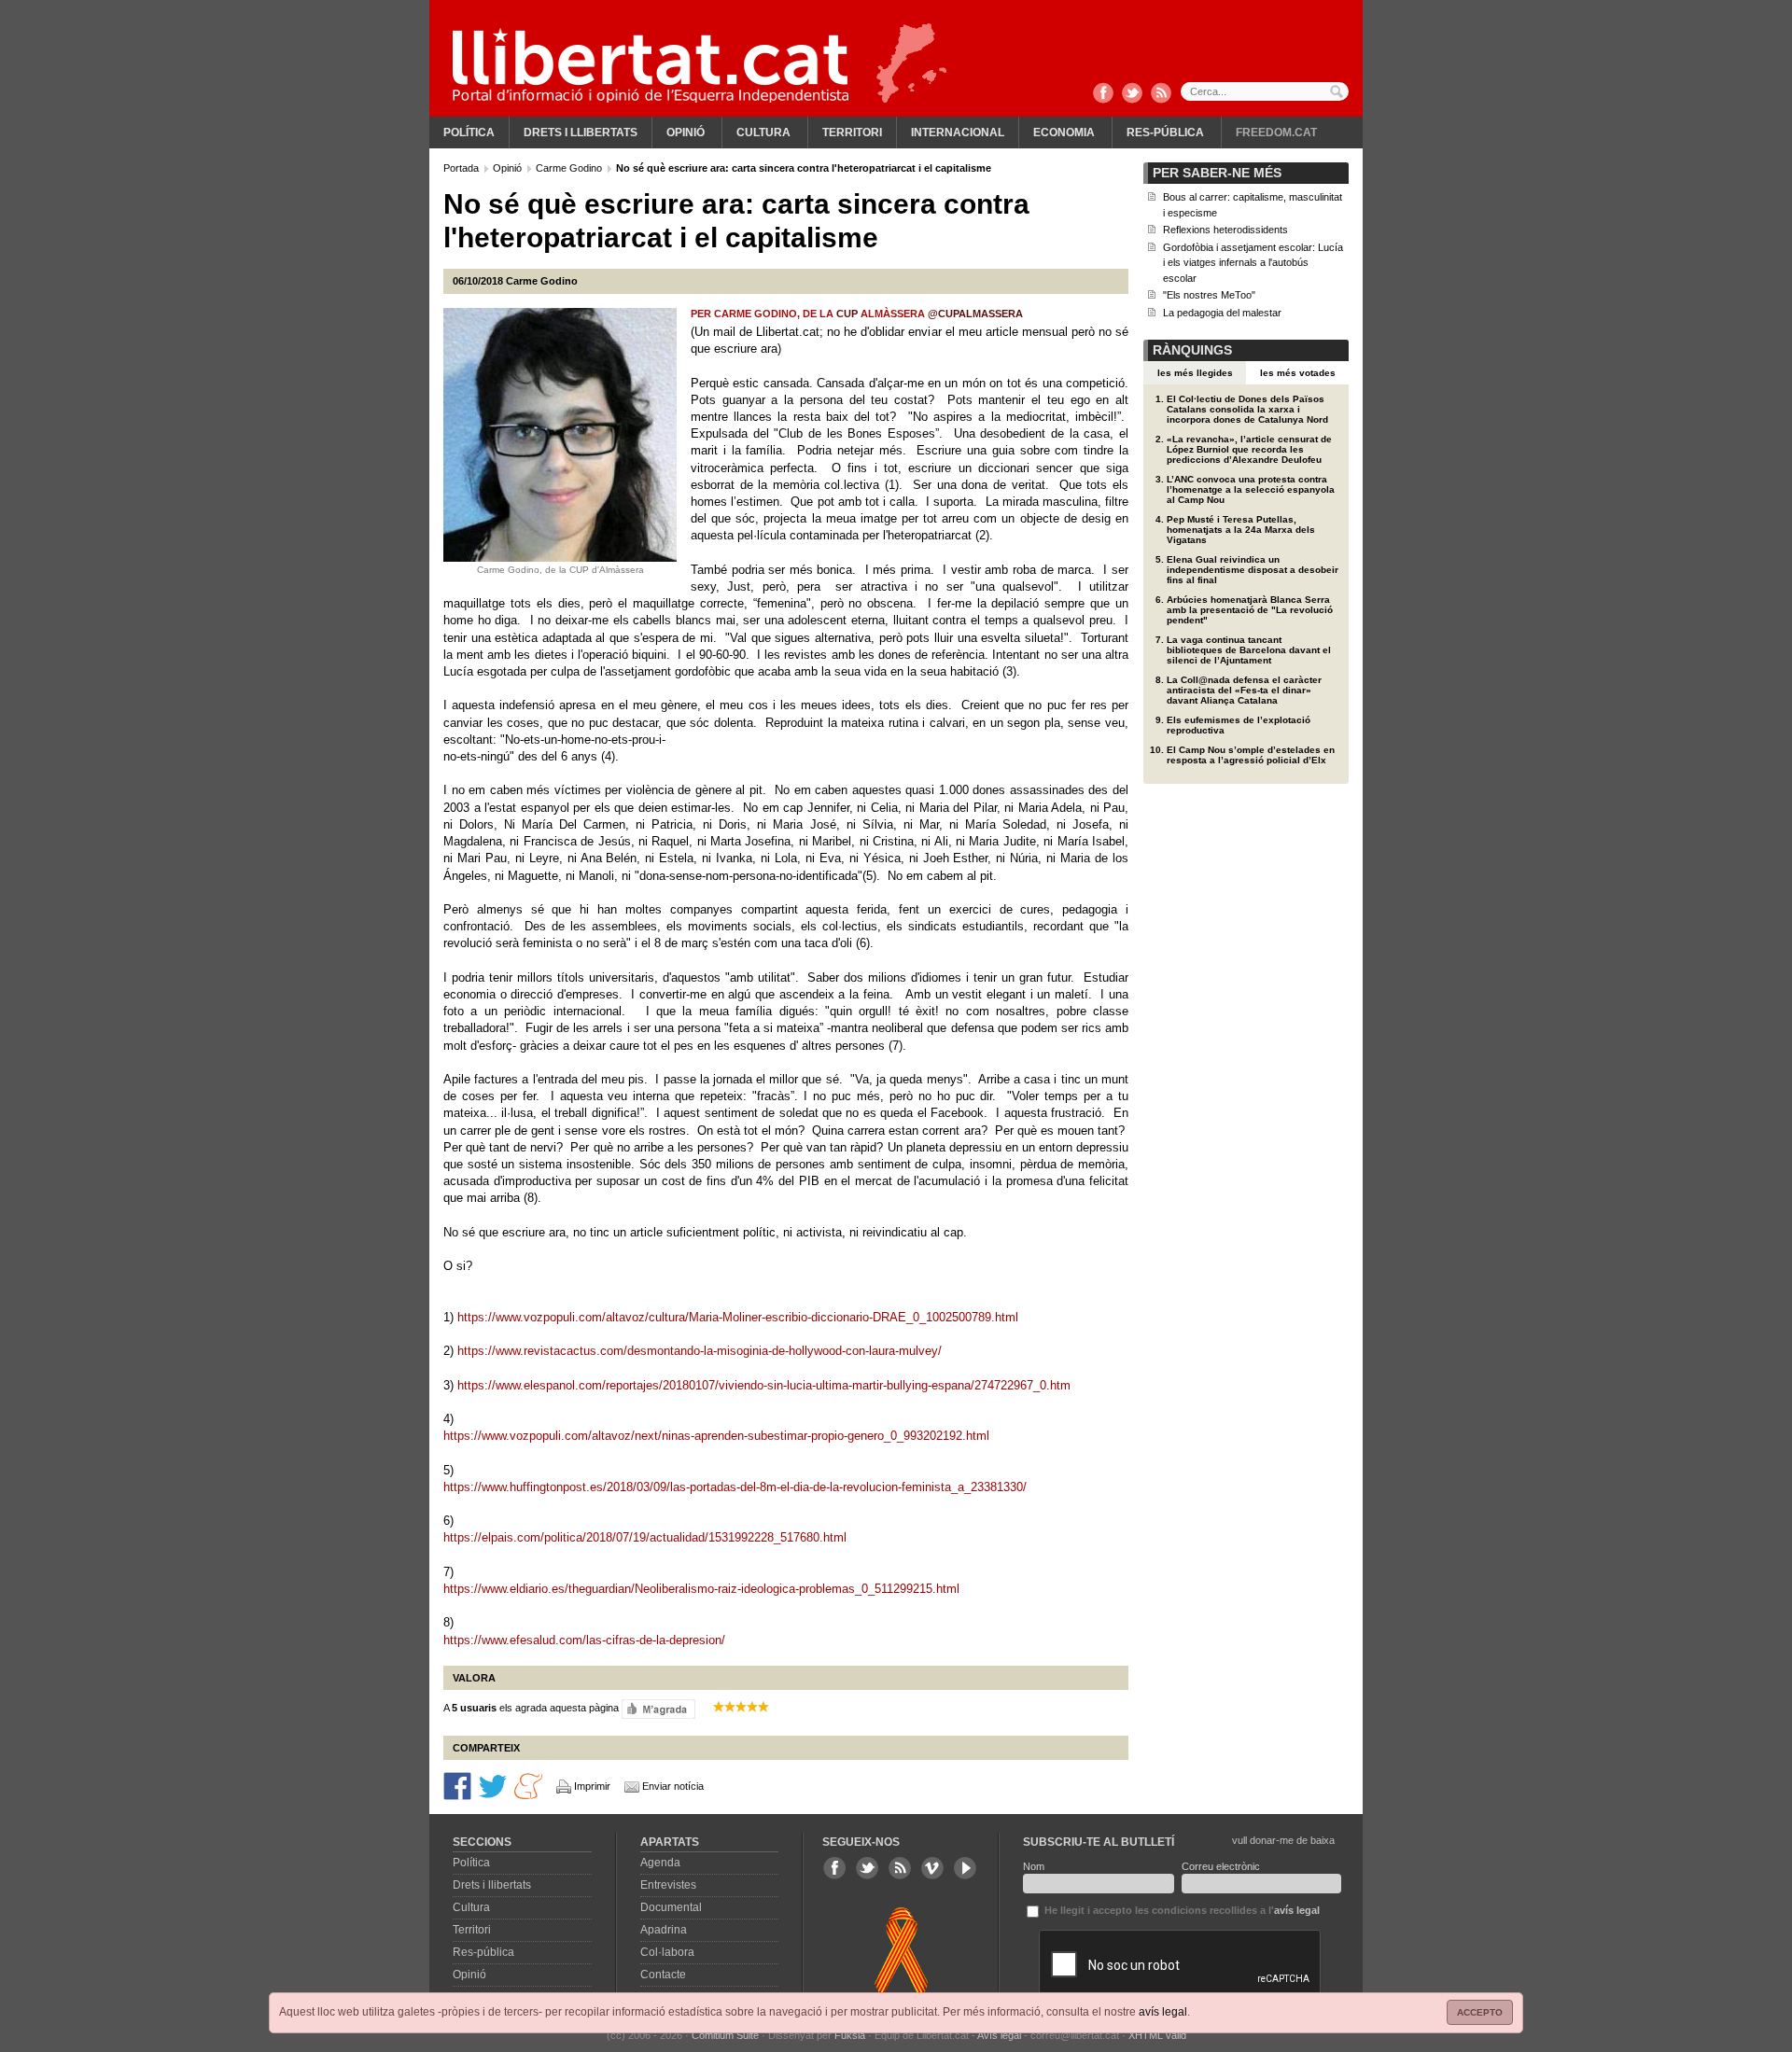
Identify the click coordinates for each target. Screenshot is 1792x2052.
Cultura (763, 133)
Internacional (958, 133)
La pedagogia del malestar (1222, 313)
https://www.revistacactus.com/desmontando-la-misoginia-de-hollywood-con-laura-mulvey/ (700, 1351)
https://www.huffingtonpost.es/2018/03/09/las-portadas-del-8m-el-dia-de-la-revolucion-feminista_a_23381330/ (735, 1487)
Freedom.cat (1276, 133)
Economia (1064, 133)
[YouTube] (965, 1868)
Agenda (660, 1863)
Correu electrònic (1221, 1866)
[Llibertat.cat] (651, 65)
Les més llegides (1195, 373)
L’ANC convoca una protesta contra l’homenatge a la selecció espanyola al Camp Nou (1251, 489)
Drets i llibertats (581, 133)
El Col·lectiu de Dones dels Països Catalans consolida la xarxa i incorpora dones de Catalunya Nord (1247, 409)
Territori (852, 133)
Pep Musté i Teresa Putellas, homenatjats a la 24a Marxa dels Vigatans (1241, 530)
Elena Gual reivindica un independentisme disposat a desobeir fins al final (1253, 570)
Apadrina (664, 1930)
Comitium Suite (725, 2035)
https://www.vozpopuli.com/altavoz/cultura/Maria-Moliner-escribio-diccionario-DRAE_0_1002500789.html (738, 1317)
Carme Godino (570, 168)
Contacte (663, 1975)
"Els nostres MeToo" (1209, 295)
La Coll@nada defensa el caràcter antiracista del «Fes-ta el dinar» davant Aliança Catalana (1244, 690)
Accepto (1480, 2012)
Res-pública (1165, 133)
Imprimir (592, 1786)
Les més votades (1298, 373)
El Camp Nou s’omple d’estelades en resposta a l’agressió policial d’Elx (1251, 755)
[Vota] (658, 1708)
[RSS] (1161, 94)
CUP (848, 314)
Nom (1034, 1866)
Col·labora (667, 1952)
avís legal (1163, 2012)
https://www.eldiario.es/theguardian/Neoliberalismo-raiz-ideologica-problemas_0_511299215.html (701, 1589)
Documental (671, 1907)
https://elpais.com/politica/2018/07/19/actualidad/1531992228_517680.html (645, 1537)
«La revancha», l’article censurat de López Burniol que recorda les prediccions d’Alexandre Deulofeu (1249, 449)
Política (469, 133)
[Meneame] (528, 1785)
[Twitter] (1132, 94)
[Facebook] (1103, 94)
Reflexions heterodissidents (1225, 230)
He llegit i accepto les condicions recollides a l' (1181, 1910)
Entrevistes (668, 1885)
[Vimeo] (932, 1868)
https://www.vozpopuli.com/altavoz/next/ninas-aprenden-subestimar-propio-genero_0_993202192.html (716, 1436)
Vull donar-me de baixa (1283, 1840)
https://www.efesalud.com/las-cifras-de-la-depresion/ (584, 1640)
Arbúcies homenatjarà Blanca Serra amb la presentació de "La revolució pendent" (1250, 610)
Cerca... (1265, 91)
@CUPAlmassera (975, 314)
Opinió (686, 133)
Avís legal (999, 2035)
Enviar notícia (673, 1786)
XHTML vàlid (1157, 2035)
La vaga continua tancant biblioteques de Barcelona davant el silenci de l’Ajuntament (1249, 650)
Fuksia (850, 2035)
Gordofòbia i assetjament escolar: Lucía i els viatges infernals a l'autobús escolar (1253, 263)
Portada (462, 168)
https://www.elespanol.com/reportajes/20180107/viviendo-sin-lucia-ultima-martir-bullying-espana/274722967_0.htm (764, 1385)
